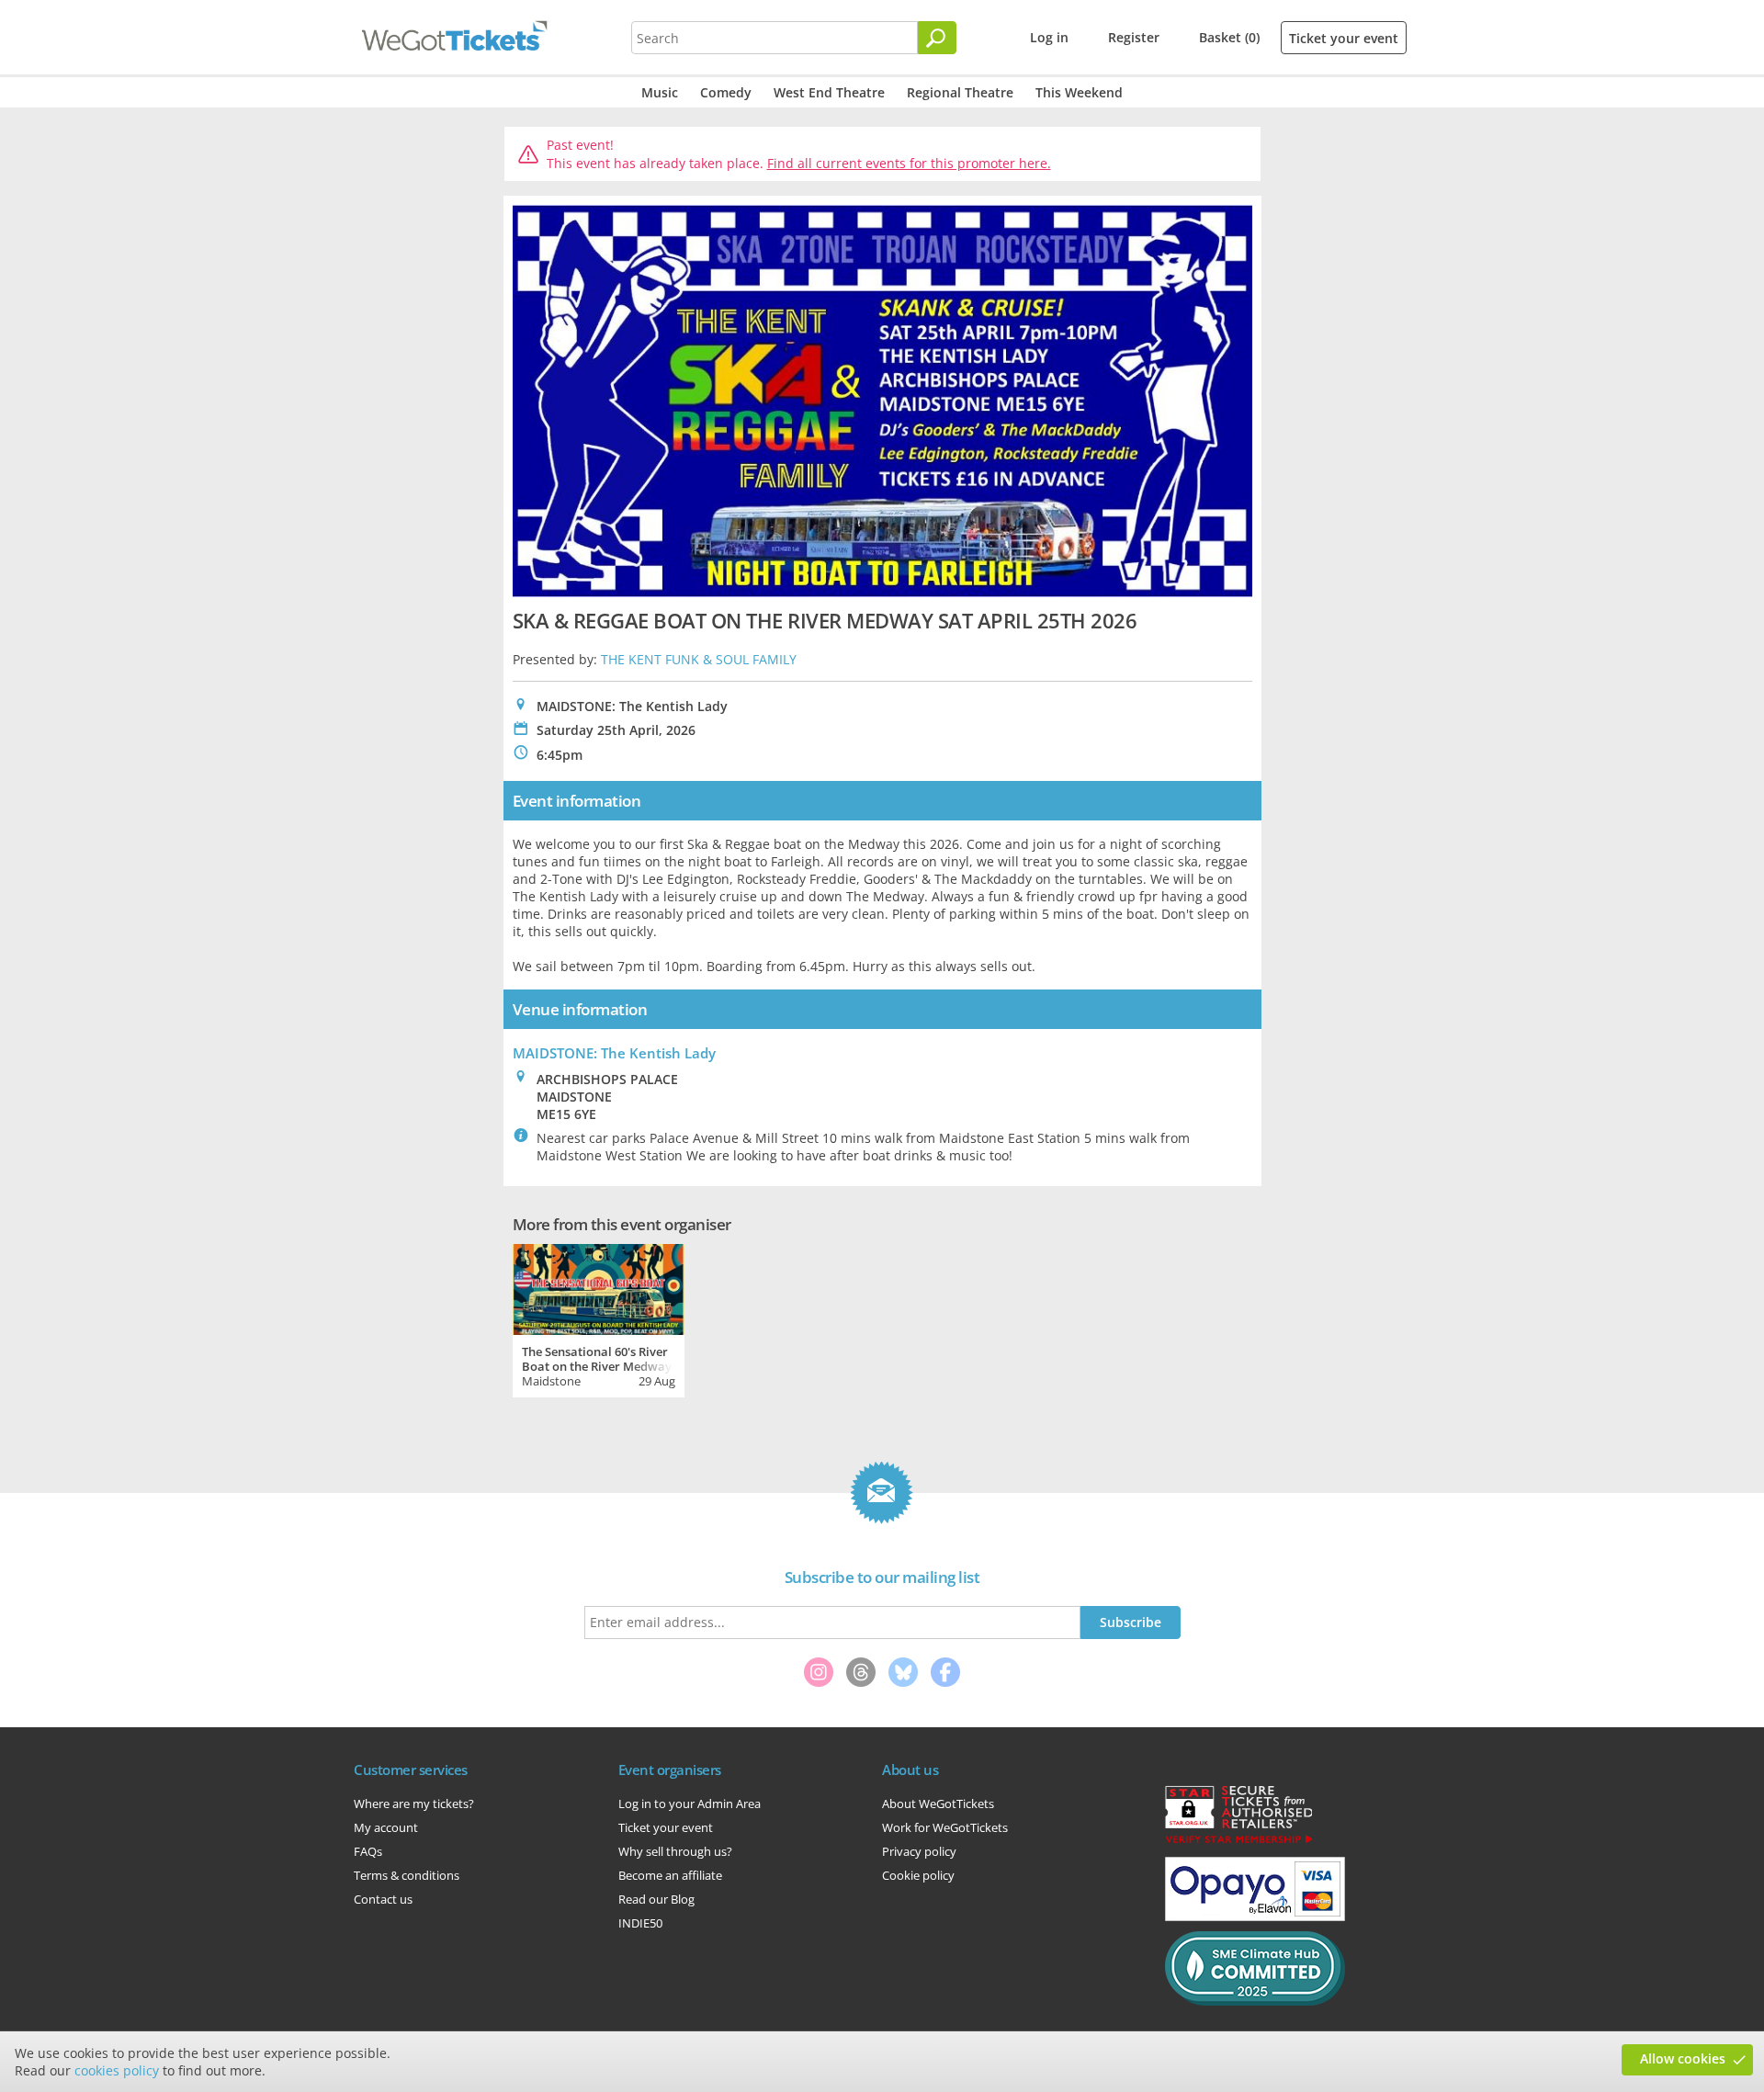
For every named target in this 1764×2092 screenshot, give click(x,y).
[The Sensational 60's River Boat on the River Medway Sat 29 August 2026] (599, 1287)
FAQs (368, 1851)
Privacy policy (919, 1851)
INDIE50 (640, 1923)
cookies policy (117, 2070)
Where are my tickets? (414, 1804)
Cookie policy (918, 1875)
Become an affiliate (670, 1875)
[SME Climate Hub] (1255, 2001)
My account (386, 1827)
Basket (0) (1229, 37)
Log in (1049, 37)
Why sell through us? (675, 1851)
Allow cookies (1683, 2058)
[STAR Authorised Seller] (1238, 1842)
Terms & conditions (407, 1875)
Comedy (726, 92)
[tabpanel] (599, 1318)
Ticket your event (1344, 38)
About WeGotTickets (938, 1804)
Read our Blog (656, 1899)
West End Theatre (829, 92)
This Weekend (1079, 92)
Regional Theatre (960, 92)
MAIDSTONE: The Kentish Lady (614, 1053)
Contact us (383, 1899)
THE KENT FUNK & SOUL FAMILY (699, 659)
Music (660, 92)
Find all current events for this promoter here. (909, 163)
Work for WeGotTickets (945, 1827)
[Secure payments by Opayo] (1255, 1917)
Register (1134, 37)
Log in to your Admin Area (690, 1804)
